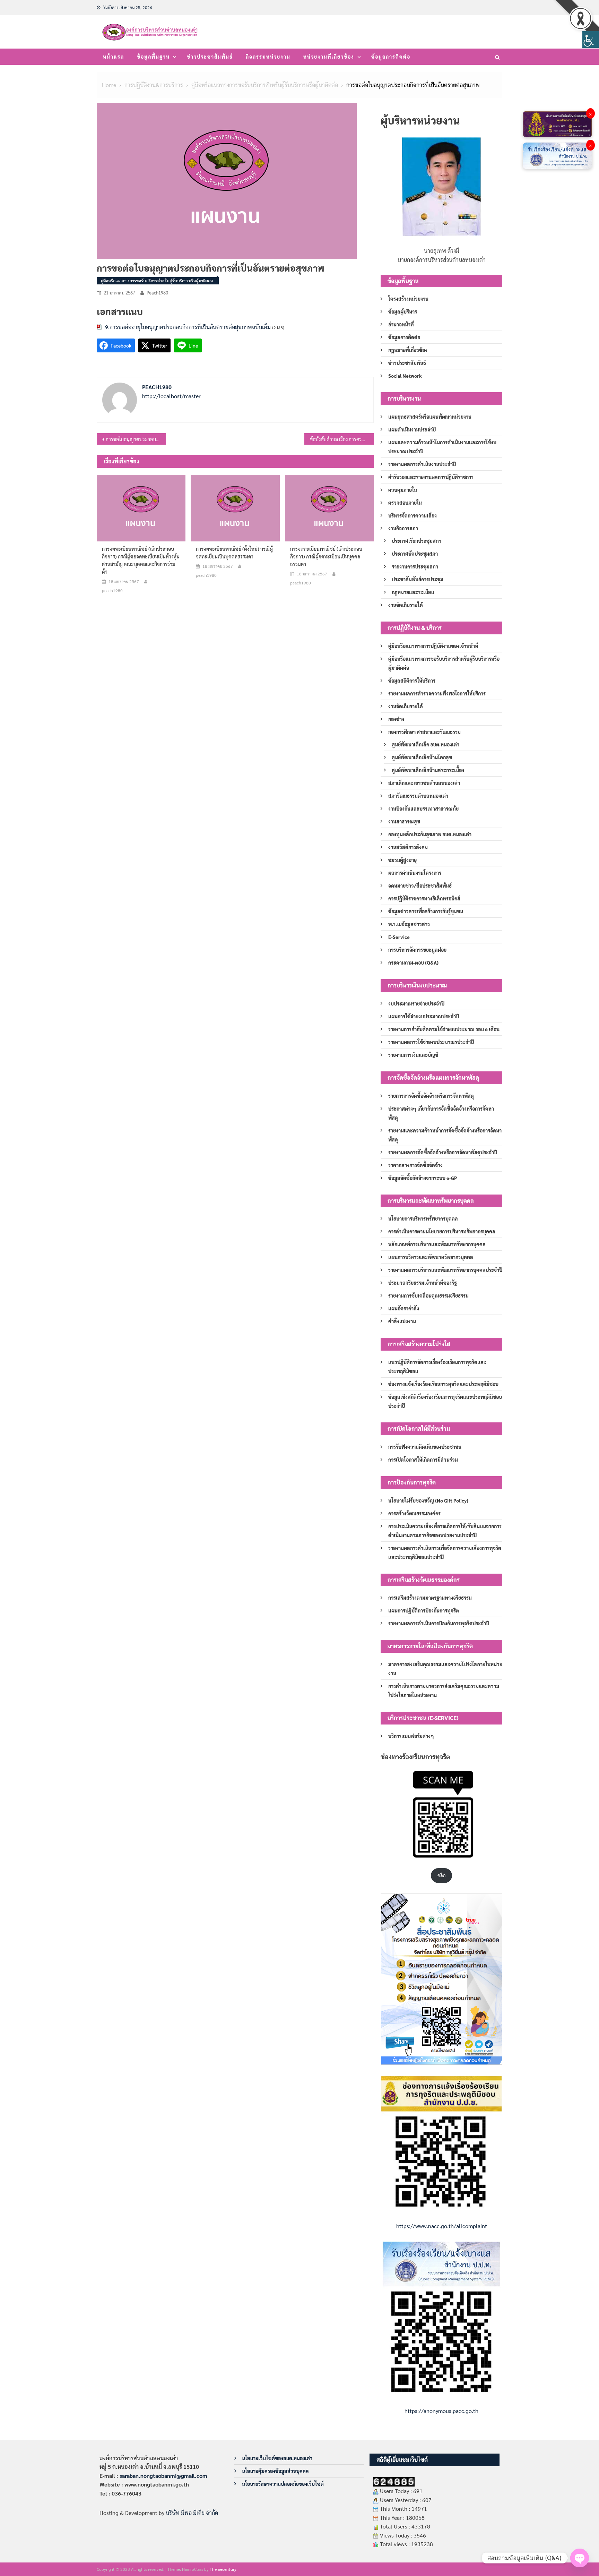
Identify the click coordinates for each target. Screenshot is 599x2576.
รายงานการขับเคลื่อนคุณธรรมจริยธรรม (428, 1295)
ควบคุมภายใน (403, 490)
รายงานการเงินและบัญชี (413, 1055)
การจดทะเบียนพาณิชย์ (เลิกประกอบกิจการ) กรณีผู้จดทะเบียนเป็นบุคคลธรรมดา (326, 556)
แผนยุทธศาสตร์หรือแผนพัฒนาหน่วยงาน (430, 417)
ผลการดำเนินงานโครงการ (415, 873)
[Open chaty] (580, 2558)
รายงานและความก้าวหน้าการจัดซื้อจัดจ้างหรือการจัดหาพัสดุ (445, 1135)
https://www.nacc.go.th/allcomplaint (442, 2226)
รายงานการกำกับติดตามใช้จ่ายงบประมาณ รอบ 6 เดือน (444, 1029)
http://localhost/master (171, 396)
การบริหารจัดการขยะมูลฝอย (417, 950)
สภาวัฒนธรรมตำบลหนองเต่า (418, 796)
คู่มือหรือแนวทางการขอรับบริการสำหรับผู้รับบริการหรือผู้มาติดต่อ (157, 281)
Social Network (405, 376)
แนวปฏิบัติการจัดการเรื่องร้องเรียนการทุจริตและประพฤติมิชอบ (437, 1367)
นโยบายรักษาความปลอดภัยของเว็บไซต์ (283, 2484)
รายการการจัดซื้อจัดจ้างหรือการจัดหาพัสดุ (431, 1096)
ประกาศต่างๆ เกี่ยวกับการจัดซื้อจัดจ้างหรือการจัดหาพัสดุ (441, 1113)
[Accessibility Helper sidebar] (591, 40)
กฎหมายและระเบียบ (413, 592)
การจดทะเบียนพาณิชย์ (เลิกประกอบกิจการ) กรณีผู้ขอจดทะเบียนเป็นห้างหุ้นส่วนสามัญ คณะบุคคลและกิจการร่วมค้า (141, 560)
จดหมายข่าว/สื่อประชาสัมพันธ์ (420, 885)
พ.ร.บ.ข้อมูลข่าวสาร (409, 924)
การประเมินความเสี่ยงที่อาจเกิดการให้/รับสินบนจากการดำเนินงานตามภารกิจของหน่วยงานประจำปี (445, 1531)
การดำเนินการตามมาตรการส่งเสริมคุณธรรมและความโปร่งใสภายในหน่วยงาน (444, 1691)
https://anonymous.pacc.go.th (441, 2411)
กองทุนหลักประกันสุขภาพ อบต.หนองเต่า (430, 834)
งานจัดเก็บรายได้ (406, 605)
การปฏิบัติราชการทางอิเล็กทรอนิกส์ (424, 898)
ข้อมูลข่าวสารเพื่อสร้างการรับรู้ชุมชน (426, 911)
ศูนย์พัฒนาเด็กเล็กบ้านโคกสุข (422, 757)
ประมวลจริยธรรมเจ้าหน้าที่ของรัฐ (423, 1283)
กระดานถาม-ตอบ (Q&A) (413, 962)
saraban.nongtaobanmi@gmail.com (163, 2476)
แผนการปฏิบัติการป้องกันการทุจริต (424, 1610)
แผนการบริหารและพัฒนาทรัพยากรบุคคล (431, 1257)
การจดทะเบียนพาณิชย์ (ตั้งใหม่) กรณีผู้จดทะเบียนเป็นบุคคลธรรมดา (234, 553)
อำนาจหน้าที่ (401, 324)
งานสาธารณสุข (404, 821)
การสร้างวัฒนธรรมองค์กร (414, 1513)
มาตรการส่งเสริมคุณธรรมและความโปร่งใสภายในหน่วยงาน (445, 1669)
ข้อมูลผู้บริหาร (403, 311)
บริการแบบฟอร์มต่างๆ (411, 1736)
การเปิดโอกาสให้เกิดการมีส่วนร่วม (423, 1460)
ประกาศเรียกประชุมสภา (416, 541)
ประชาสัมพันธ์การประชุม (418, 579)
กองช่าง (396, 719)
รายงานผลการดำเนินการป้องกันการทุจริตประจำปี (439, 1623)
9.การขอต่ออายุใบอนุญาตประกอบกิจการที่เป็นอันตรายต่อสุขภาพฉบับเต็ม (188, 327)
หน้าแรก (114, 57)
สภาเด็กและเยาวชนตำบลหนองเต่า (424, 783)
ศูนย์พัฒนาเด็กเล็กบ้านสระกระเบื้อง (428, 770)
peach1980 (157, 293)
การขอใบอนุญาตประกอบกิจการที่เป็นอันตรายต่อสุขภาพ (136, 439)
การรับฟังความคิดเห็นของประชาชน (425, 1447)
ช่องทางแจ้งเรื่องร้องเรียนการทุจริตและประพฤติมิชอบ (443, 1384)
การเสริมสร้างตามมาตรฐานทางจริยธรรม (430, 1598)
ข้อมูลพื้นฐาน (153, 57)
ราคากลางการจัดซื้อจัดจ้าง (415, 1165)
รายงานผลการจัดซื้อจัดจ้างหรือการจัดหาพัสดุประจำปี (443, 1152)
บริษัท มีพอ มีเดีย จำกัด (192, 2513)
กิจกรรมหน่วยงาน (268, 57)
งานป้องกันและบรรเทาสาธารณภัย (423, 808)
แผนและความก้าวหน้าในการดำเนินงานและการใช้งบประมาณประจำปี (442, 447)
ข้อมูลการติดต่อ (391, 57)
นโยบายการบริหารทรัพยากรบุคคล (423, 1218)
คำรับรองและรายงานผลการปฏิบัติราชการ (431, 477)
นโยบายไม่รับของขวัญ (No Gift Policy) (428, 1500)
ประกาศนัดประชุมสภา (415, 554)
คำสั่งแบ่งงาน (402, 1321)
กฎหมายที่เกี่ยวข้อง (408, 350)
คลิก (441, 1875)
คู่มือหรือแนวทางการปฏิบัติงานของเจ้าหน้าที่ (433, 646)
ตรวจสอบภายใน (405, 503)
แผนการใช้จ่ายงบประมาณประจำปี (424, 1016)
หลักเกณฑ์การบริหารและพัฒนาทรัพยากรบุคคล (437, 1244)
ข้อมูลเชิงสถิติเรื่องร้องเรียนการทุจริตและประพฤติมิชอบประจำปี (445, 1401)
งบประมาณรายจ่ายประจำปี (416, 1003)
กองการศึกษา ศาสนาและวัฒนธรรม (424, 732)
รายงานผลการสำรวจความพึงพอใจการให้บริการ (437, 693)
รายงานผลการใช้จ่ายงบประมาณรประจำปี (431, 1042)
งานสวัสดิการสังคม (408, 847)
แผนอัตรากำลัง (404, 1308)
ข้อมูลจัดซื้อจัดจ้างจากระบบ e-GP (423, 1178)
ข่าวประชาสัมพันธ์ (210, 57)
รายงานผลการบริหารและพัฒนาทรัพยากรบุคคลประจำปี (445, 1270)
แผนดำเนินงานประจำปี (412, 429)
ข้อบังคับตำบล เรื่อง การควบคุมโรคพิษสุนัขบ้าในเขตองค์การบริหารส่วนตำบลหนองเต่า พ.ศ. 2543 (342, 439)
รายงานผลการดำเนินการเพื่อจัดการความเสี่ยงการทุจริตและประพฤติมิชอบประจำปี (445, 1552)
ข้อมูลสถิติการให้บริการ (412, 681)
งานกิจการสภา (403, 528)
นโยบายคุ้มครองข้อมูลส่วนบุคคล (275, 2471)
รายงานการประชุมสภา (415, 566)
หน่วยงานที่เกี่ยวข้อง (329, 57)
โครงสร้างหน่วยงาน (408, 299)
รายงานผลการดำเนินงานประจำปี (422, 464)
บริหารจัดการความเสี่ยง (413, 515)
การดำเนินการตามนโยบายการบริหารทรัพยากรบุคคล (442, 1231)
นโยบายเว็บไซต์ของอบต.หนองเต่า (277, 2458)
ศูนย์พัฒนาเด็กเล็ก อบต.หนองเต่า (426, 744)
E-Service (399, 937)
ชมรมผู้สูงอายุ (402, 860)
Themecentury (223, 2569)
